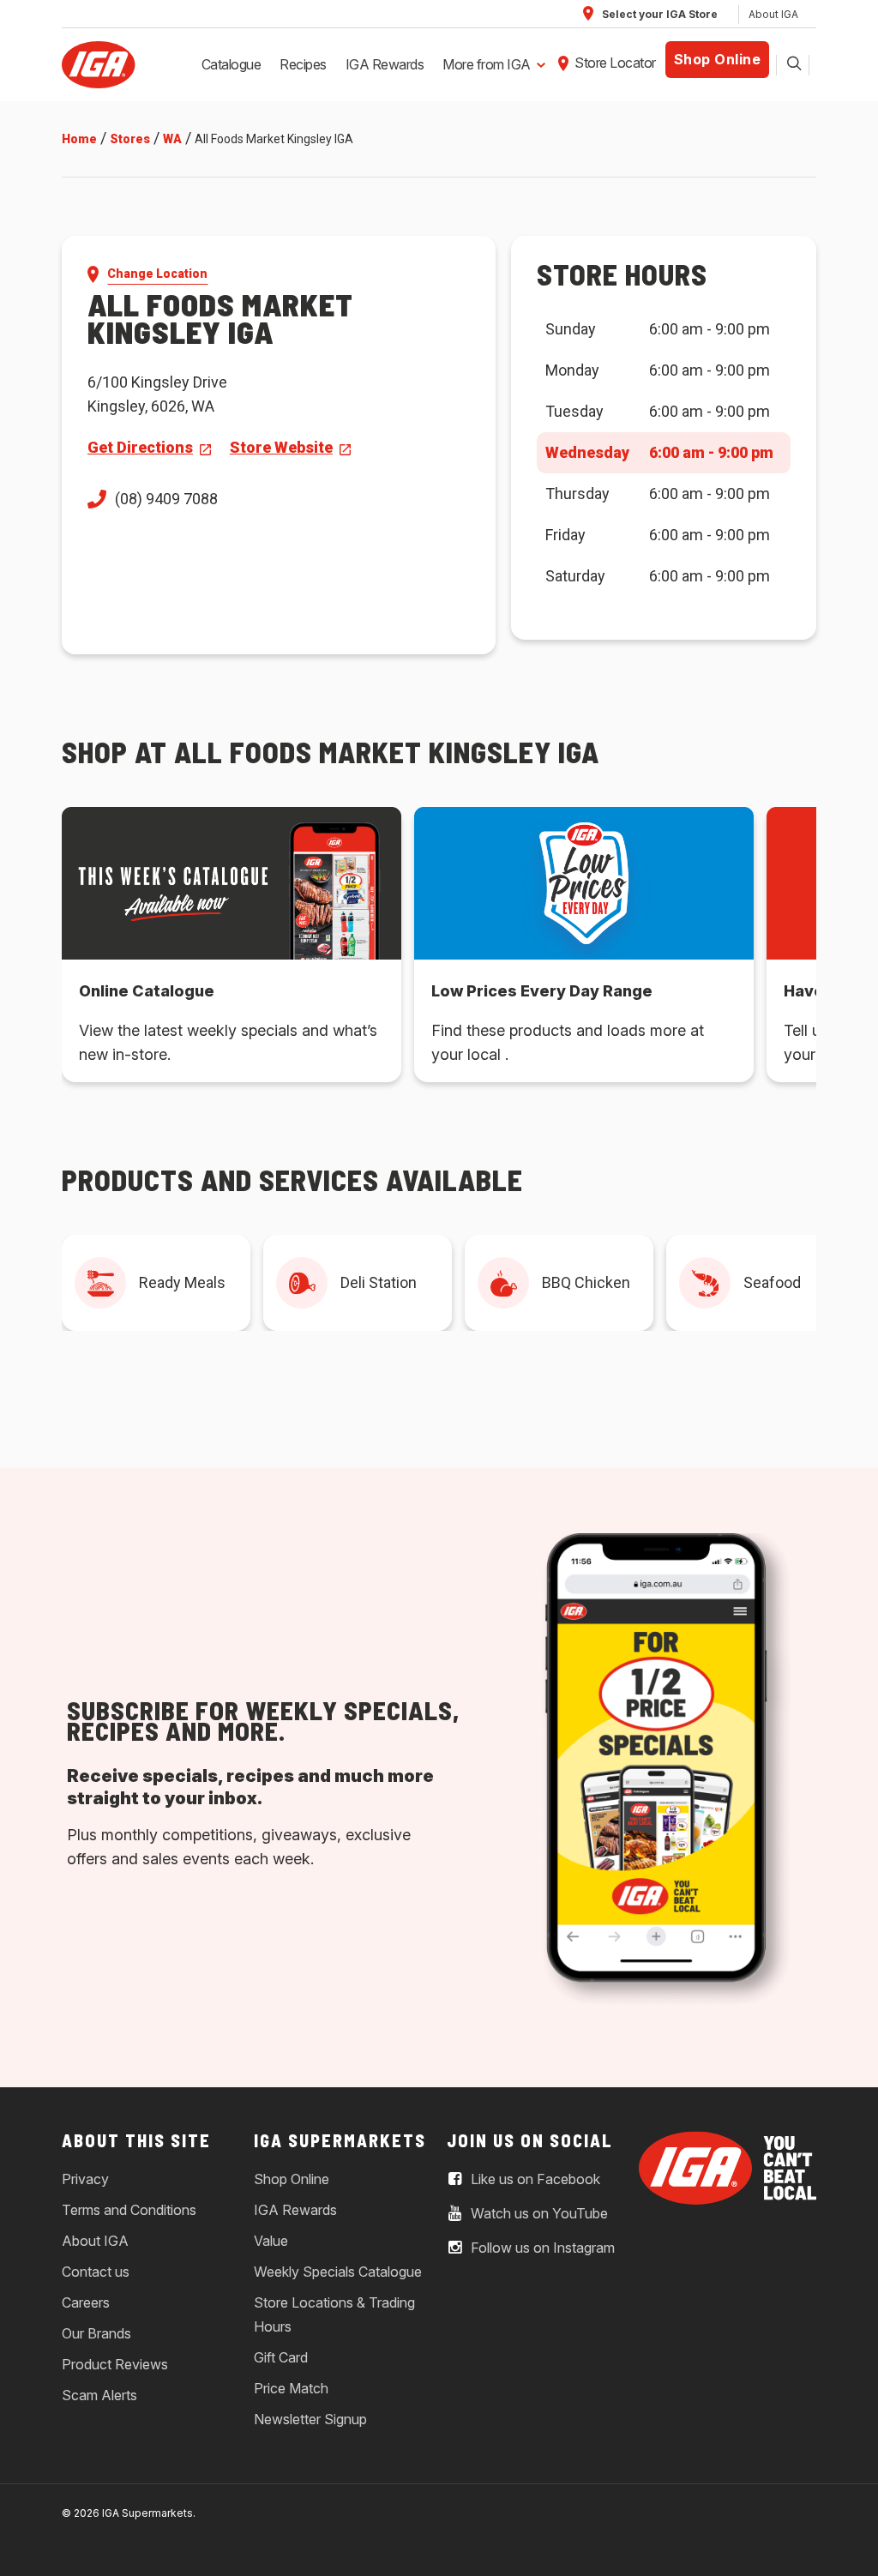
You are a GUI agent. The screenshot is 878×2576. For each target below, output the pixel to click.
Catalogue (232, 64)
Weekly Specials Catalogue (338, 2272)
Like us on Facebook (534, 2180)
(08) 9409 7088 (166, 499)
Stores (130, 139)
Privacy (85, 2179)
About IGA (773, 14)
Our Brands (96, 2333)
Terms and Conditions (129, 2210)
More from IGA (487, 64)
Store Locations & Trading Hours (334, 2314)
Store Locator (615, 63)
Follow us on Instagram (541, 2248)
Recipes (303, 64)
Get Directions (140, 447)
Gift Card (281, 2357)
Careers (86, 2302)
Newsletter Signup (310, 2419)
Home (79, 139)
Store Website (281, 447)
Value (271, 2241)
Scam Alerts (99, 2395)
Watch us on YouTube (538, 2214)
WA (172, 139)
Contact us (96, 2272)
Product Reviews (115, 2364)
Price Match (291, 2388)
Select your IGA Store (658, 14)
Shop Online (718, 59)
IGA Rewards (385, 64)
